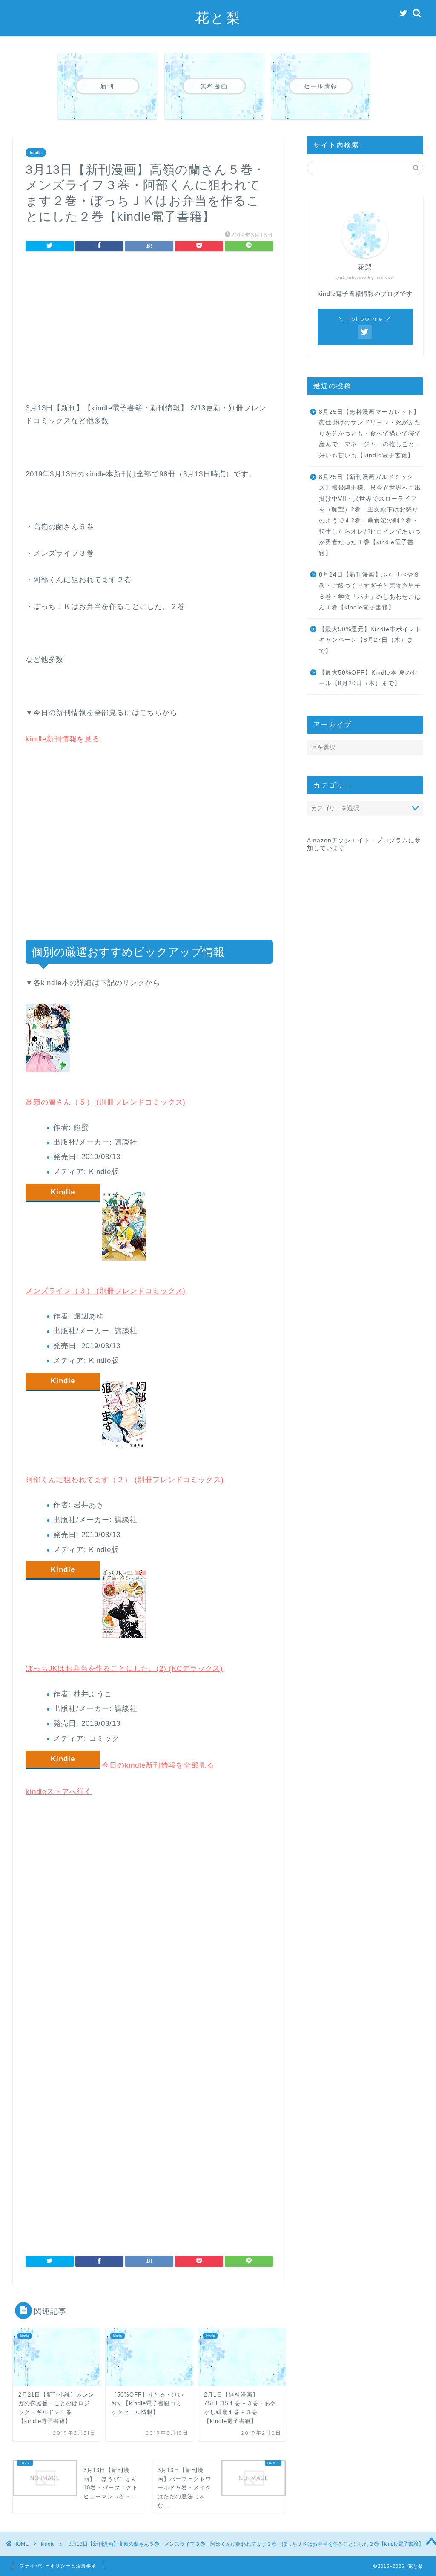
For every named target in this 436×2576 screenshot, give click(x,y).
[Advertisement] (149, 329)
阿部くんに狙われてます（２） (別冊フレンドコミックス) (125, 1480)
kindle (36, 153)
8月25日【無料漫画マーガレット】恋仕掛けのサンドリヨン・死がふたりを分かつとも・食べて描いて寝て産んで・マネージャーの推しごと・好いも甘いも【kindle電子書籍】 (370, 434)
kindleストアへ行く (59, 1792)
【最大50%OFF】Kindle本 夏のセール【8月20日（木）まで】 (369, 678)
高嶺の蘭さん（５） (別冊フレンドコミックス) (106, 1102)
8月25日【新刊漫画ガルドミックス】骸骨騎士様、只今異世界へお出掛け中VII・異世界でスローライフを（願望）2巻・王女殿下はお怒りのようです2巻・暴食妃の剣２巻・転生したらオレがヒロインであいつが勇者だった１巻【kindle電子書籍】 (370, 515)
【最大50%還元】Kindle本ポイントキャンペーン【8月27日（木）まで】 (370, 640)
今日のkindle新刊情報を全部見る (158, 1765)
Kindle (63, 1192)
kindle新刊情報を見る (63, 739)
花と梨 (218, 17)
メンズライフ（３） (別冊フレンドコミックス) (106, 1291)
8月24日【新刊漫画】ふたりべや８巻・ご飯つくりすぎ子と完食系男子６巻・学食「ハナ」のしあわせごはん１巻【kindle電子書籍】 (370, 591)
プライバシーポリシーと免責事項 (58, 2566)
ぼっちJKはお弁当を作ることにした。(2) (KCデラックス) (124, 1669)
